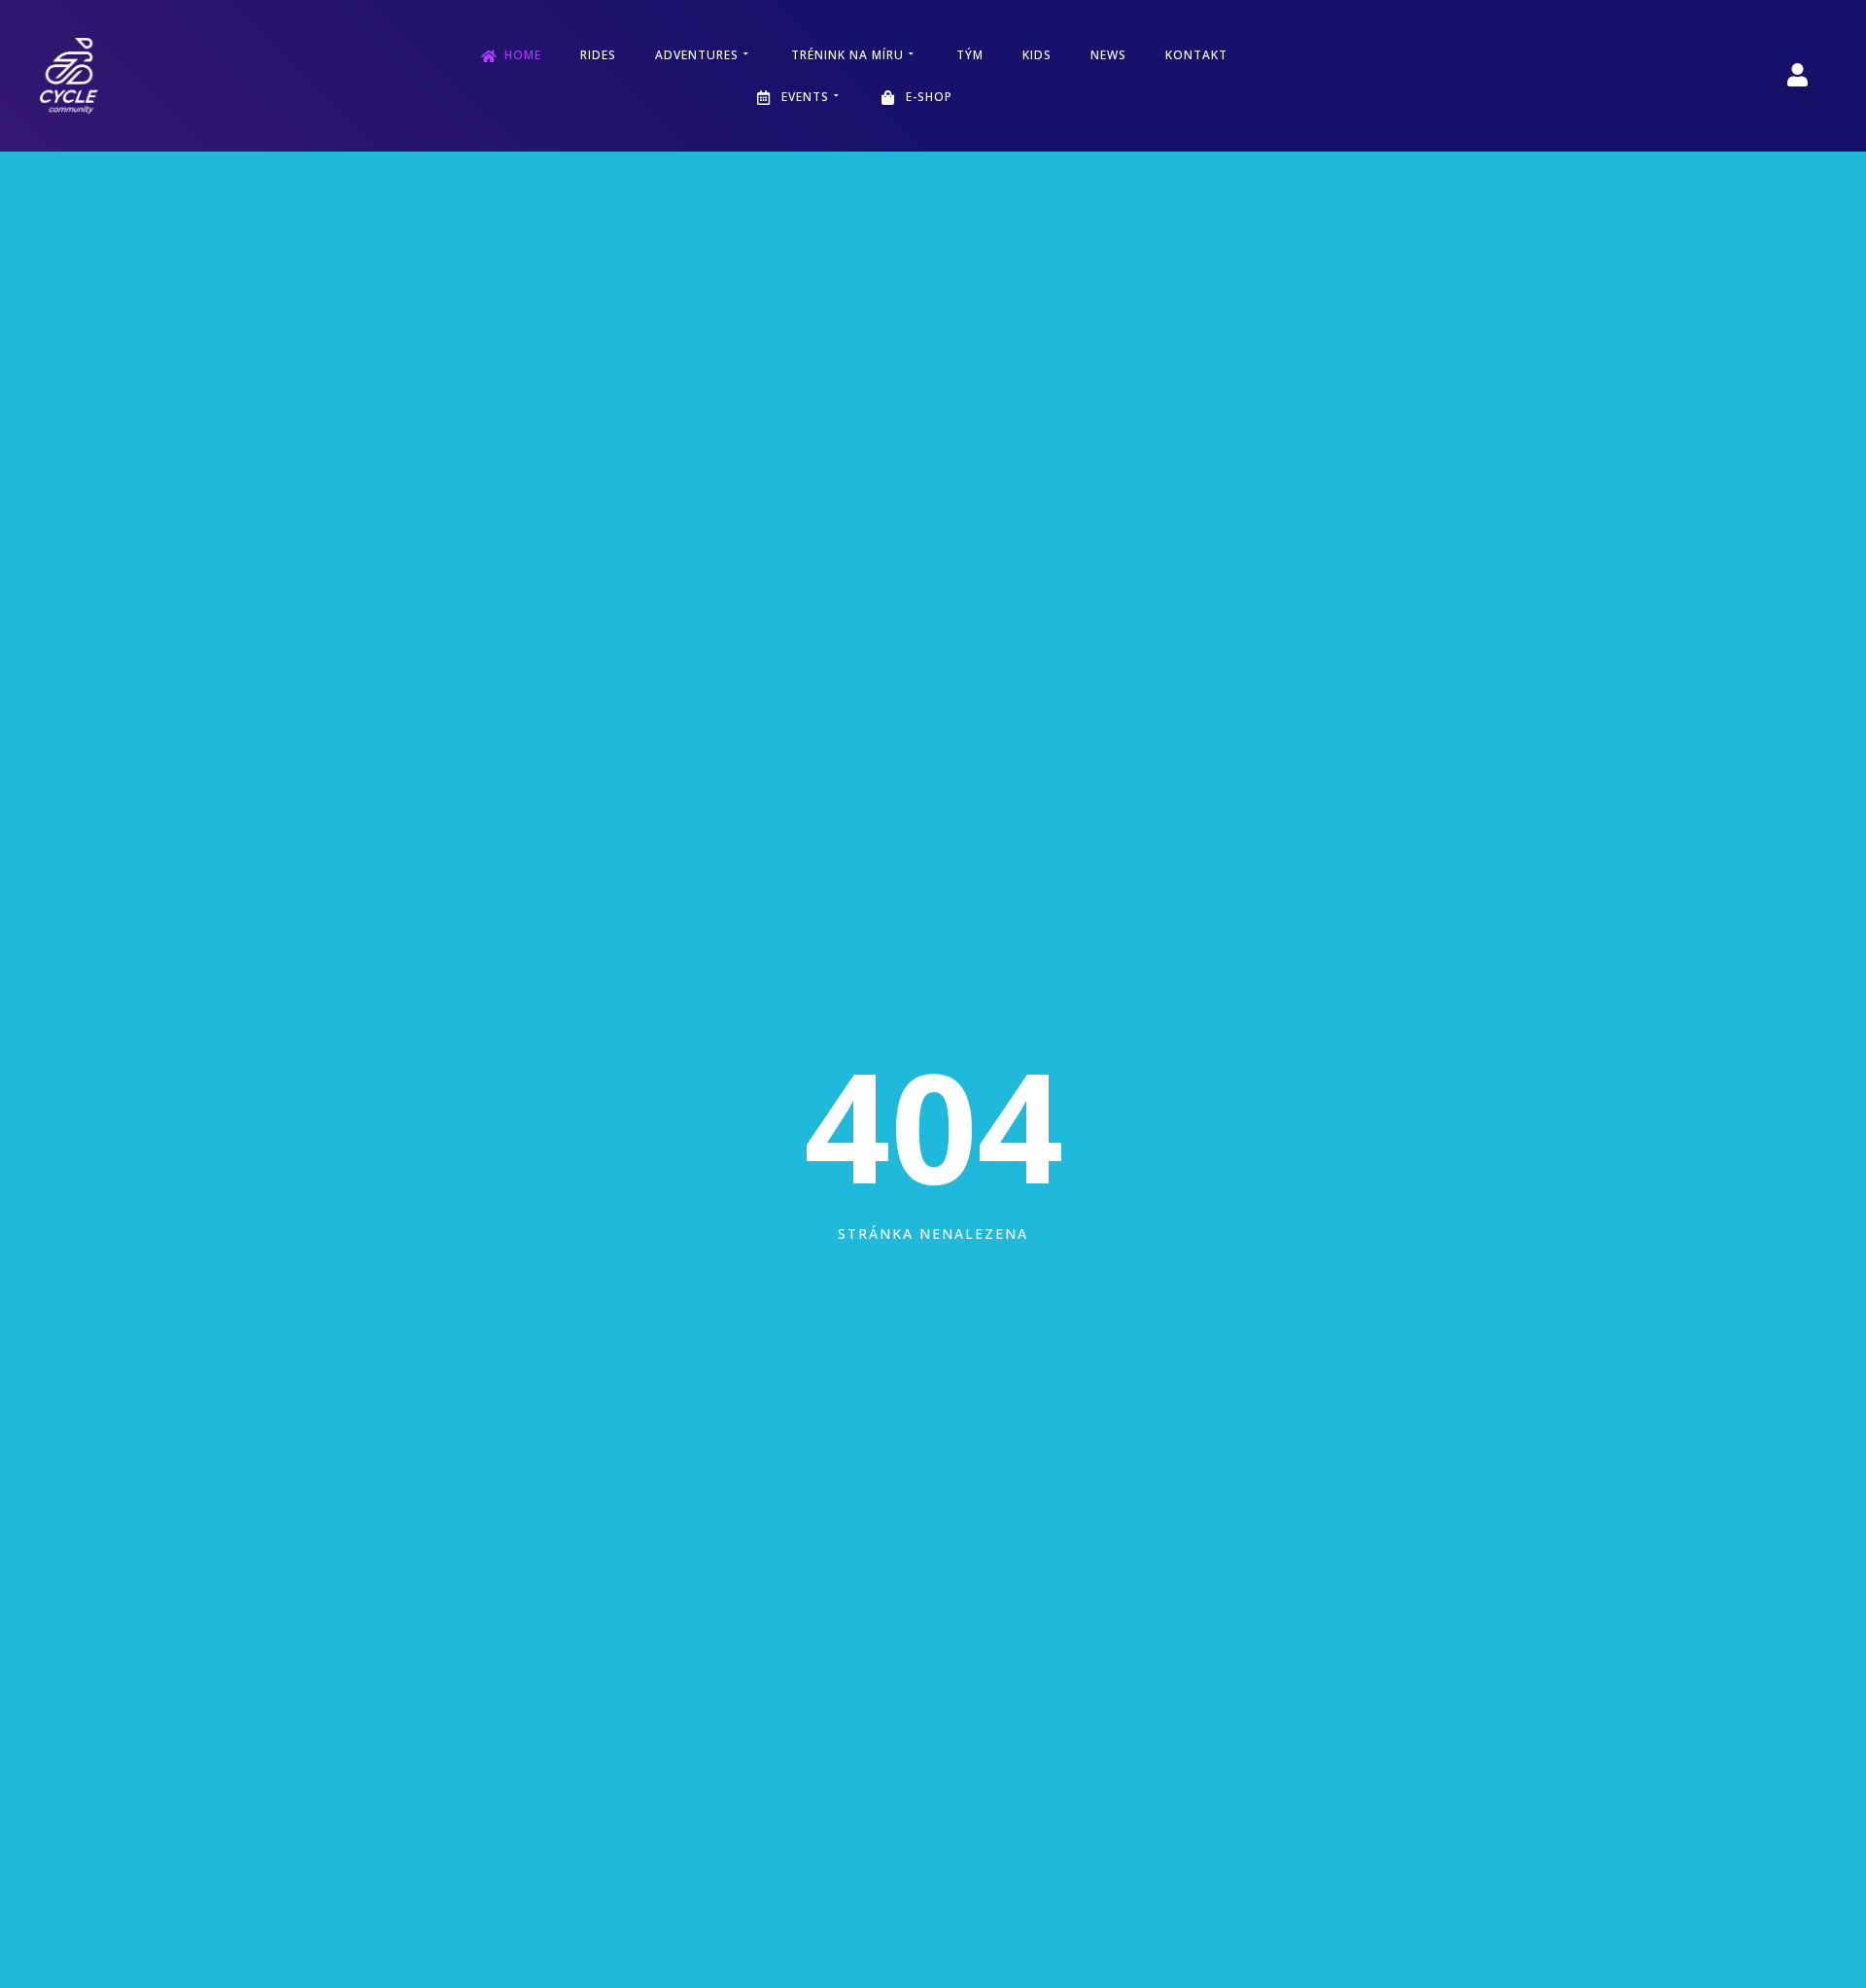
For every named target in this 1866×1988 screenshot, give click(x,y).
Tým (970, 55)
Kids (1037, 55)
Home (523, 55)
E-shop (929, 97)
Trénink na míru (847, 55)
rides (598, 55)
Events (805, 97)
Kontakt (1196, 55)
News (1108, 55)
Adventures (697, 55)
